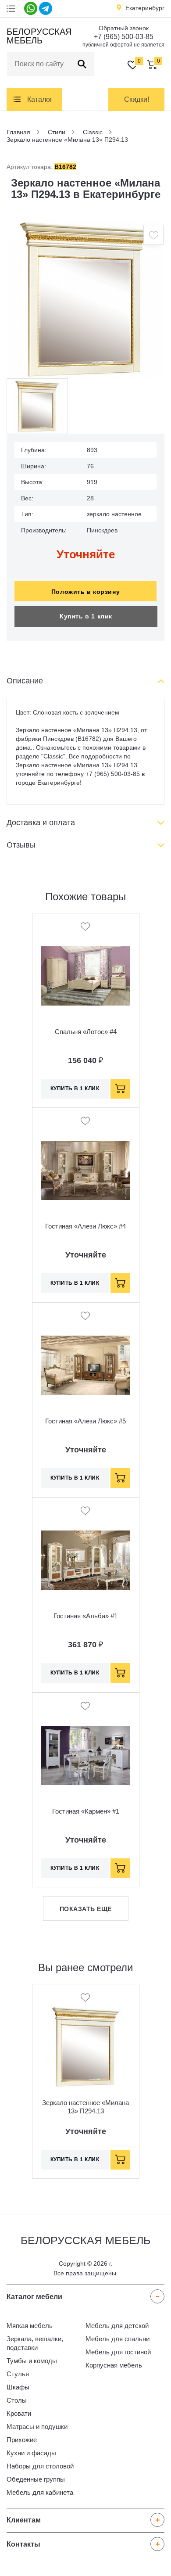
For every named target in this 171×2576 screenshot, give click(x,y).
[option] (85, 299)
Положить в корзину (85, 592)
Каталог (40, 99)
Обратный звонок (124, 28)
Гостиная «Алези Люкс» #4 (85, 1226)
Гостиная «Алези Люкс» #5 (85, 1421)
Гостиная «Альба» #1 (85, 1616)
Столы (17, 2400)
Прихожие (22, 2440)
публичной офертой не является (123, 45)
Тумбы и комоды (32, 2361)
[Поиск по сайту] (82, 64)
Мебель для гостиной (118, 2352)
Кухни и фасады (31, 2453)
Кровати (19, 2413)
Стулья (18, 2374)
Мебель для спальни (118, 2339)
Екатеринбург (145, 8)
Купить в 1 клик (86, 616)
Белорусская (38, 36)
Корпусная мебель (114, 2365)
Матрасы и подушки (37, 2427)
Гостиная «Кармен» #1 (86, 1811)
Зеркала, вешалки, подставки (35, 2343)
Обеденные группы (36, 2479)
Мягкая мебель (30, 2326)
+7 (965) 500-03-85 (124, 37)
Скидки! (137, 99)
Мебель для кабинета (40, 2492)
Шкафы (18, 2387)
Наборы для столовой (40, 2466)
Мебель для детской (117, 2326)
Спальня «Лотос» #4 (86, 1032)
